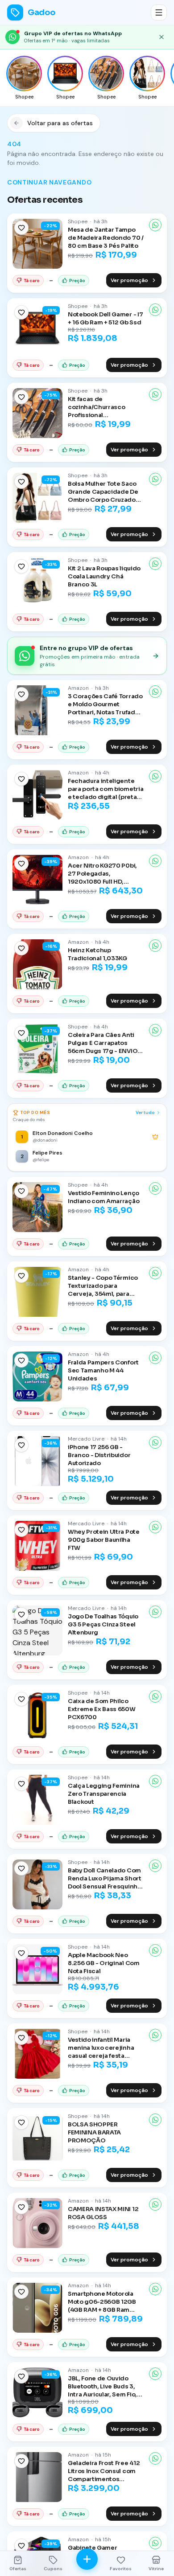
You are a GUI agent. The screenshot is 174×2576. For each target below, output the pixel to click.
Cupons (53, 2569)
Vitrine (156, 2569)
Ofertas (18, 2569)
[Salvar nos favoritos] (21, 228)
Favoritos (121, 2569)
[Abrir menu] (159, 12)
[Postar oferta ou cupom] (87, 2559)
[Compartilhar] (155, 225)
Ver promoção (129, 280)
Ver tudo (145, 1112)
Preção (77, 281)
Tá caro (32, 281)
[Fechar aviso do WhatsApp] (162, 37)
